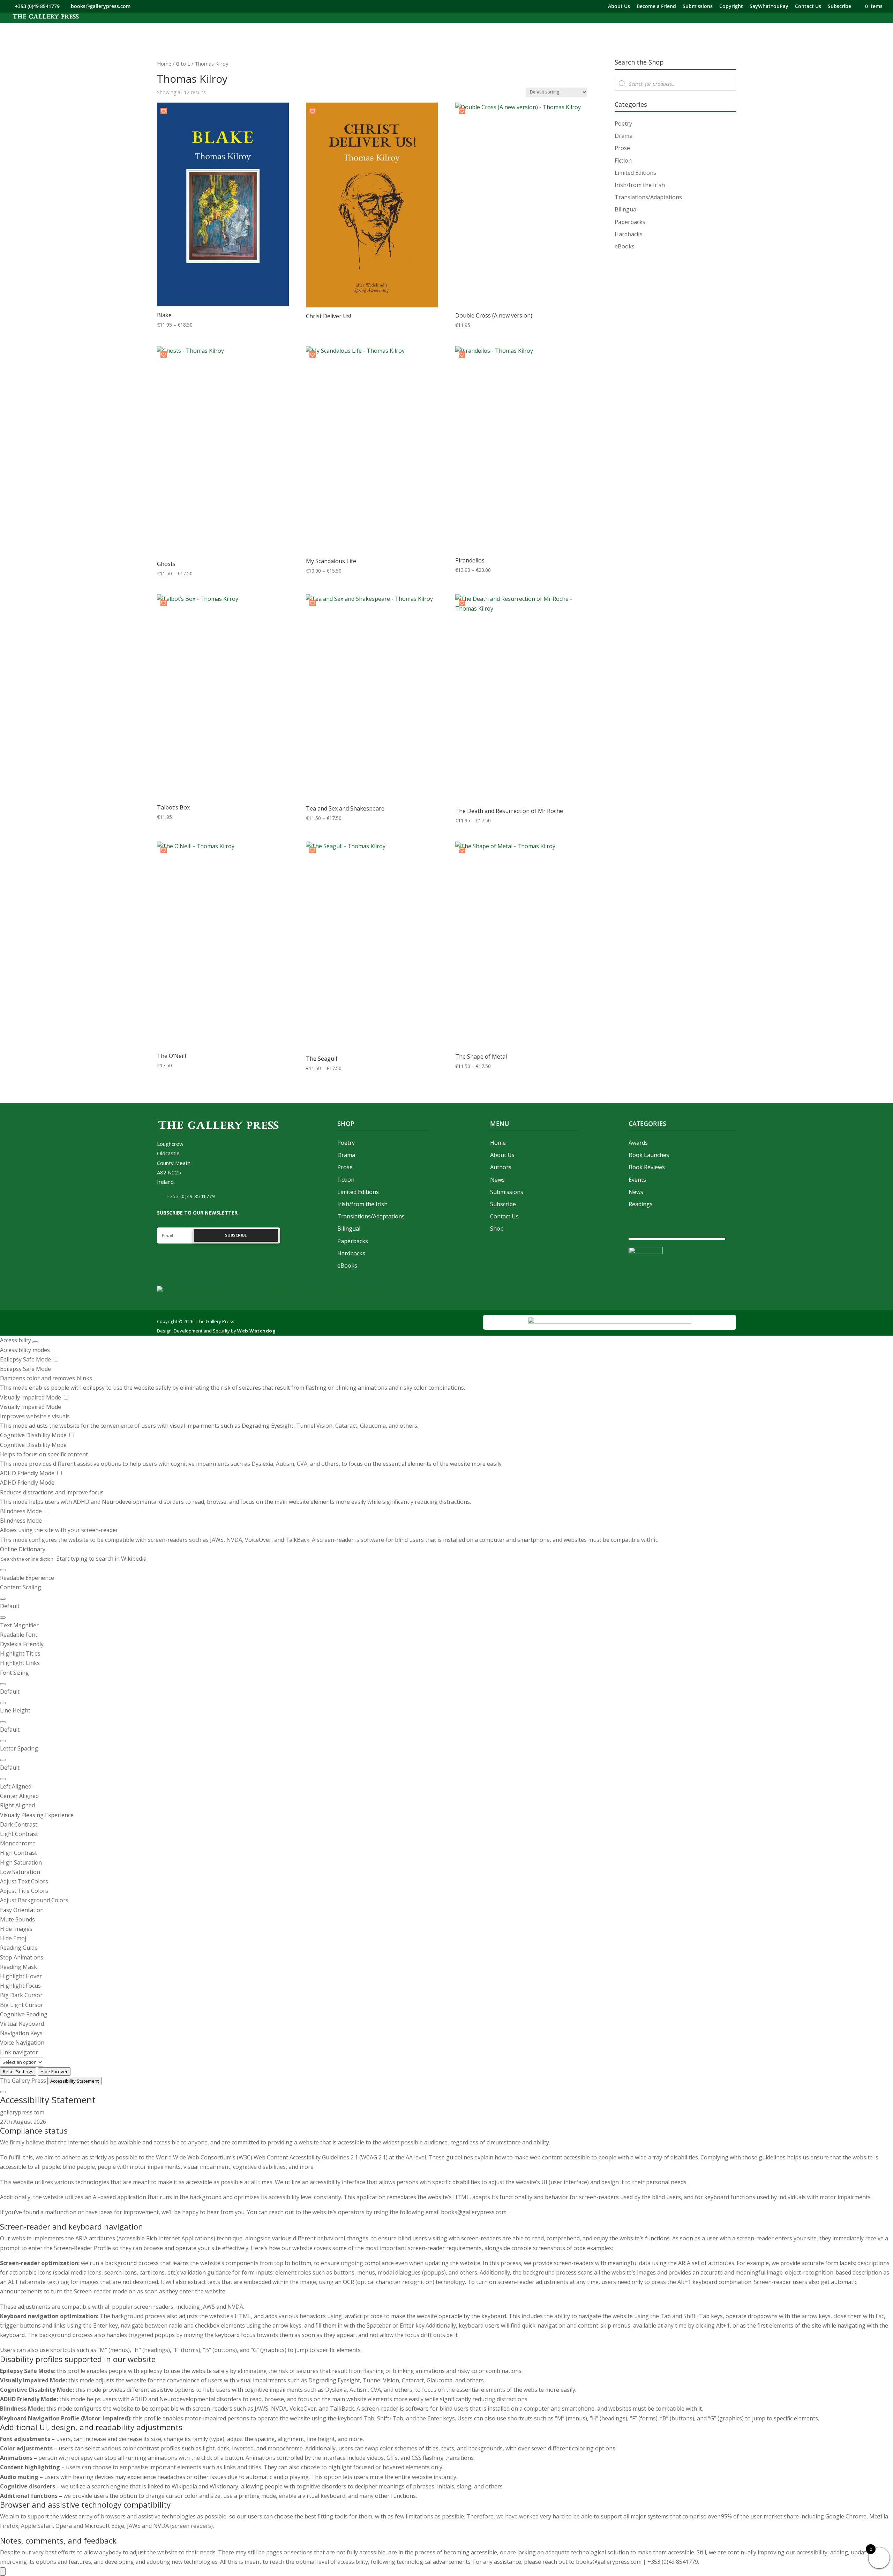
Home (164, 64)
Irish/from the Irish (640, 185)
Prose (622, 148)
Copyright (731, 7)
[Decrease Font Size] (3, 1703)
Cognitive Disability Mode (34, 1435)
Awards (638, 1143)
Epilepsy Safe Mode (26, 1359)
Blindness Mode (22, 1511)
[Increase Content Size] (3, 1599)
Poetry (623, 124)
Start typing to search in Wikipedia (102, 1559)
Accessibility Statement (74, 2081)
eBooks (625, 246)
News (497, 1180)
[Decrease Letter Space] (3, 1779)
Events (637, 1180)
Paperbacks (630, 222)
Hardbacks (629, 234)
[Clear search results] (3, 1570)
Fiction (623, 160)
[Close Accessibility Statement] (3, 2092)
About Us (619, 7)
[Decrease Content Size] (3, 1618)
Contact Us (808, 7)
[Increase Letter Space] (3, 1760)
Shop (497, 1229)
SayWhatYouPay (769, 7)
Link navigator (19, 2052)
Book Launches (649, 1155)
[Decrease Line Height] (3, 1741)
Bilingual (626, 209)
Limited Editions (635, 173)
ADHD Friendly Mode (28, 1473)
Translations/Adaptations (648, 197)
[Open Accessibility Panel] (3, 2571)
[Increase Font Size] (3, 1684)
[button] (164, 111)
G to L (183, 64)
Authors (501, 1167)
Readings (641, 1204)
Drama (624, 136)
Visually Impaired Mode (31, 1397)
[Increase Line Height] (3, 1722)
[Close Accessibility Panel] (35, 1342)
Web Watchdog (256, 1331)
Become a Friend (656, 7)
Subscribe (839, 7)
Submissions (698, 7)
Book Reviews (647, 1167)
